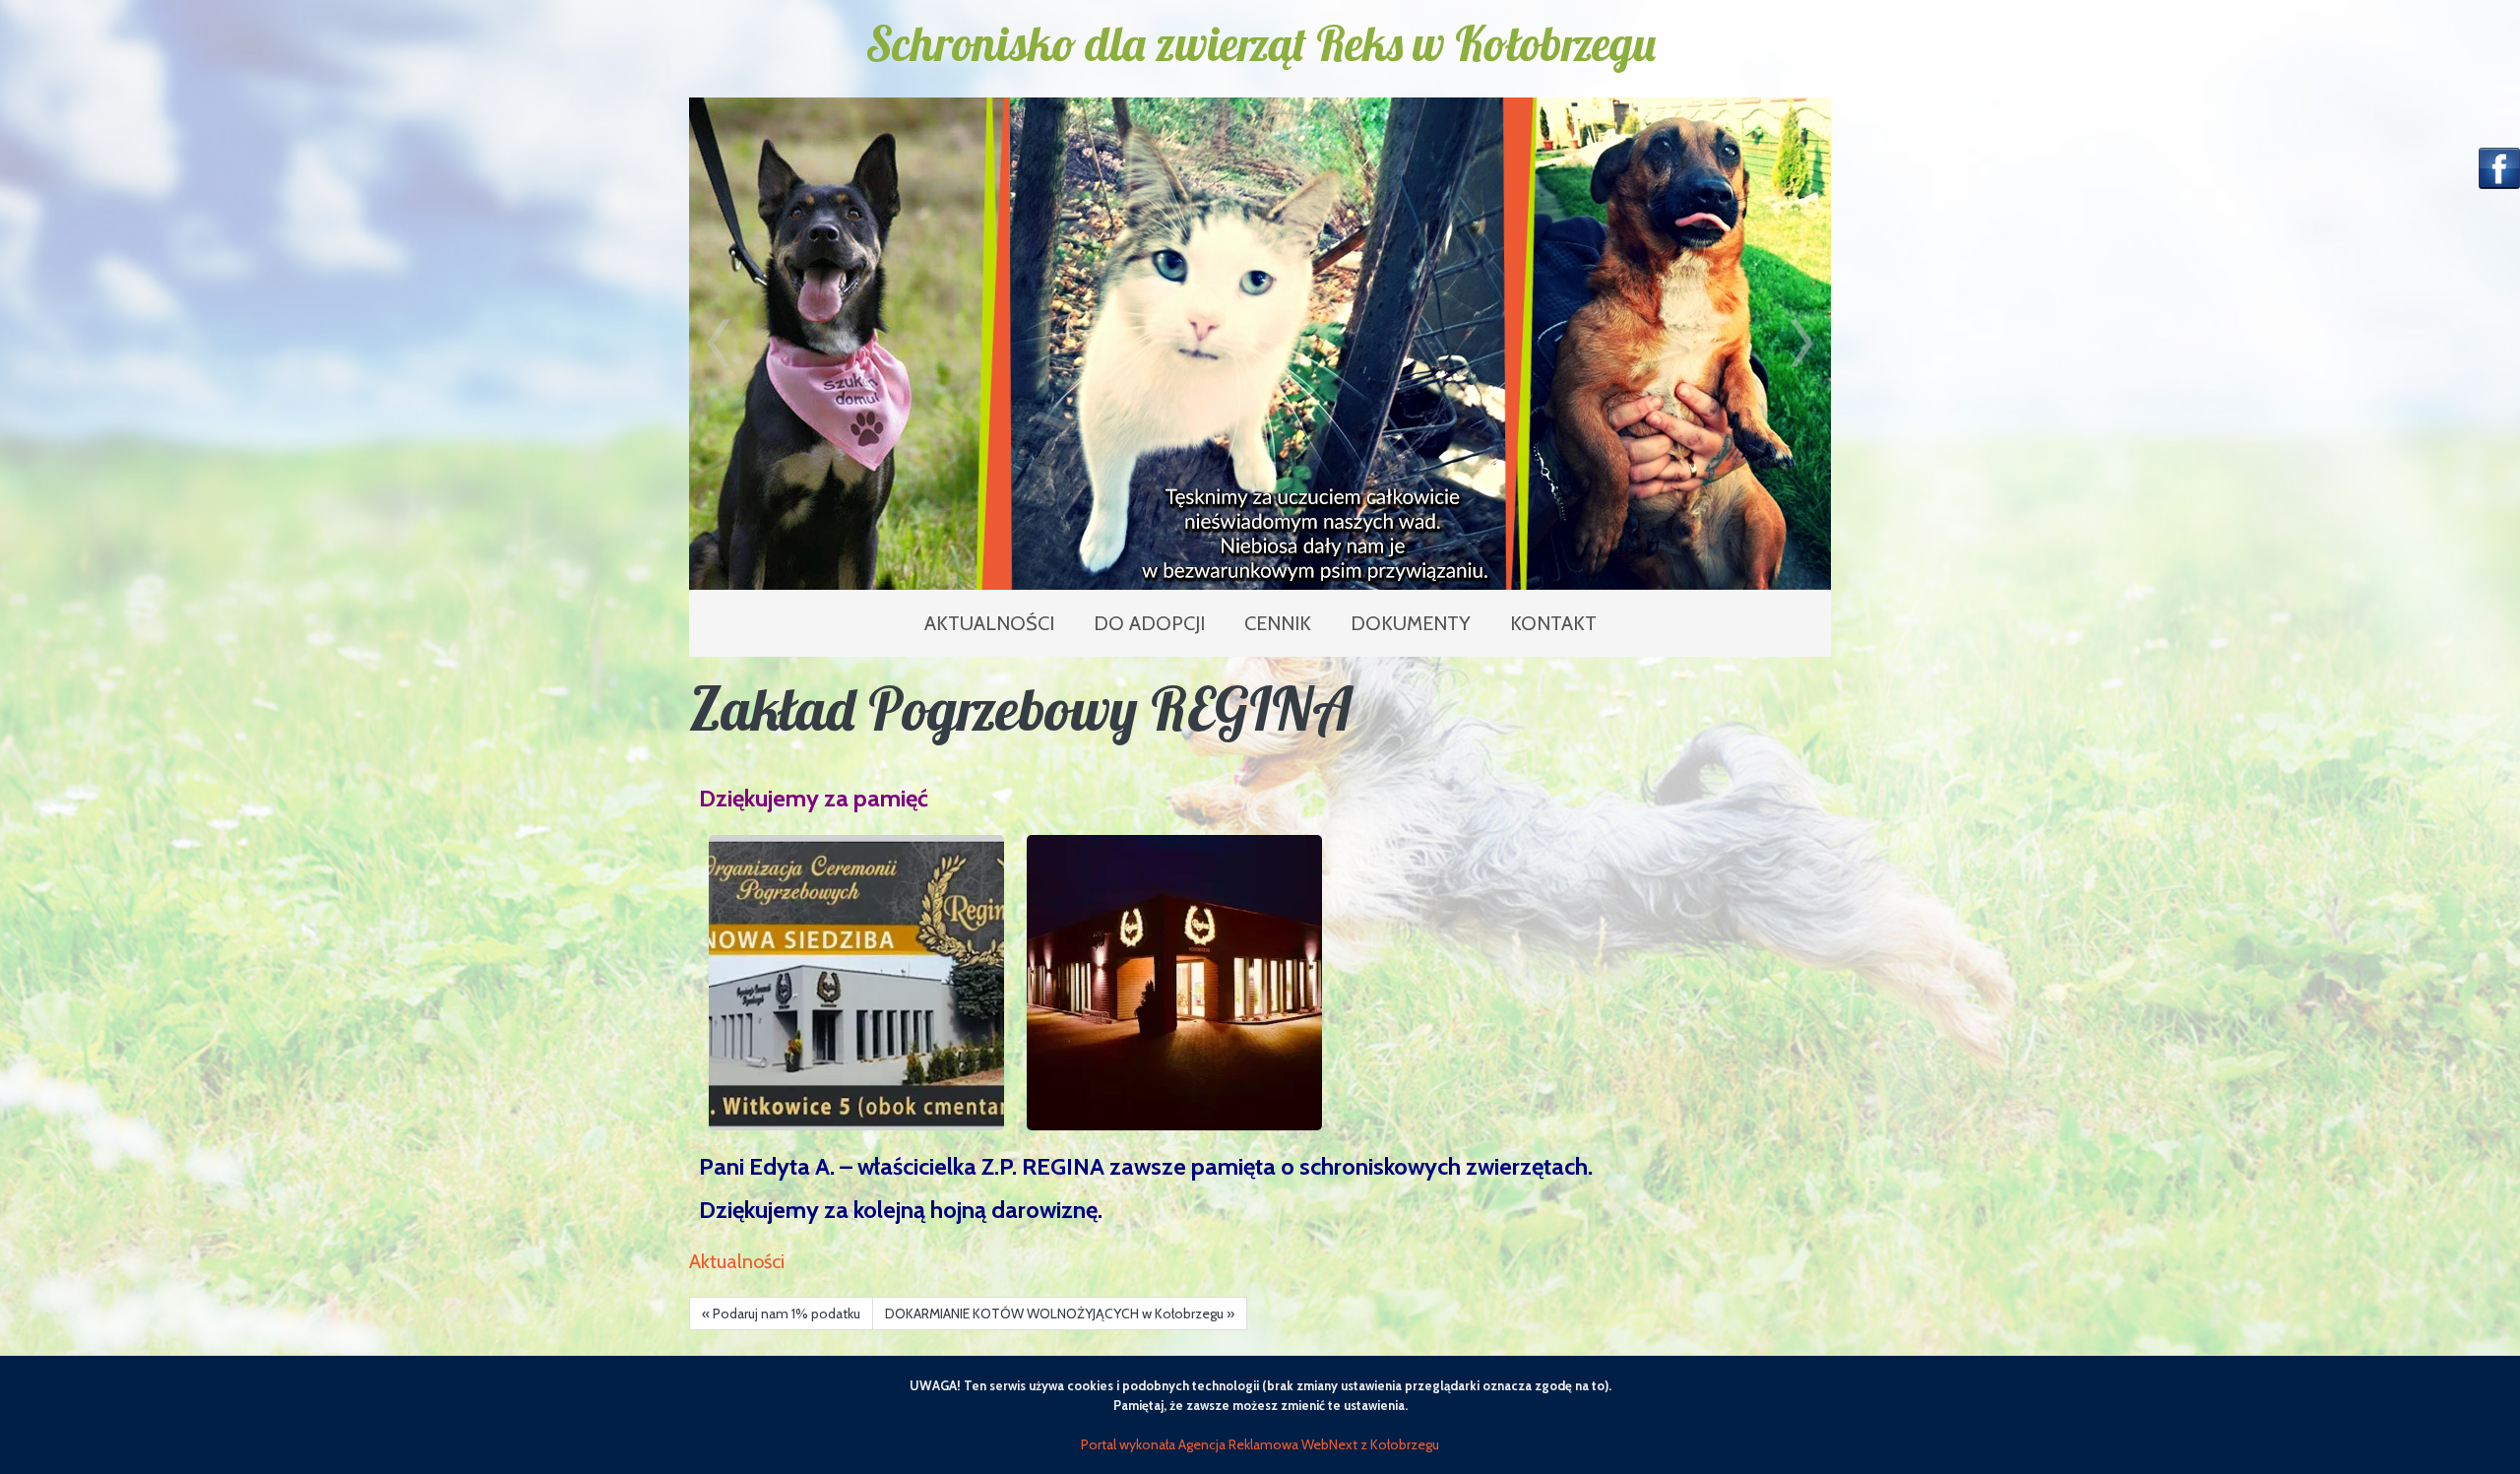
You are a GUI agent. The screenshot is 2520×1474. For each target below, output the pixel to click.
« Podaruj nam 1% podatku (781, 1314)
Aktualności (737, 1261)
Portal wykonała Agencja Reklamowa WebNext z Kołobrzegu (1260, 1444)
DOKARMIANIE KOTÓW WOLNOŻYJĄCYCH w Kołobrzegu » (1060, 1314)
